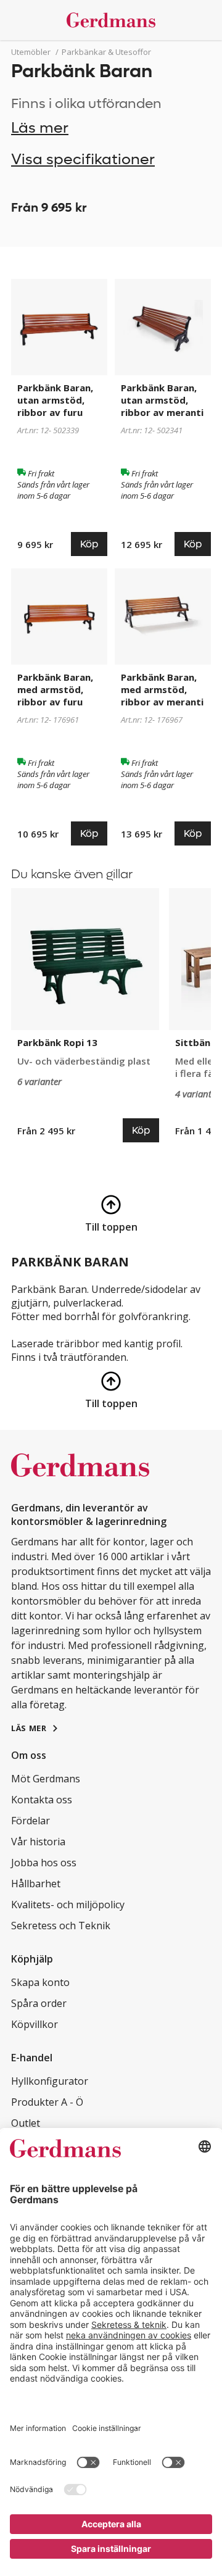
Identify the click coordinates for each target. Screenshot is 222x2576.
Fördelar (31, 1821)
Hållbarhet (36, 1884)
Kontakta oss (42, 1800)
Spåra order (39, 2003)
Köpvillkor (35, 2024)
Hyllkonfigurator (50, 2081)
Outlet (26, 2123)
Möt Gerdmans (46, 1779)
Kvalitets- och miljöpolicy (68, 1905)
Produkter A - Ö (47, 2102)
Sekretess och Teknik (61, 1926)
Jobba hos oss (44, 1863)
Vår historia (38, 1842)
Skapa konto (40, 1982)
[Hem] (111, 20)
